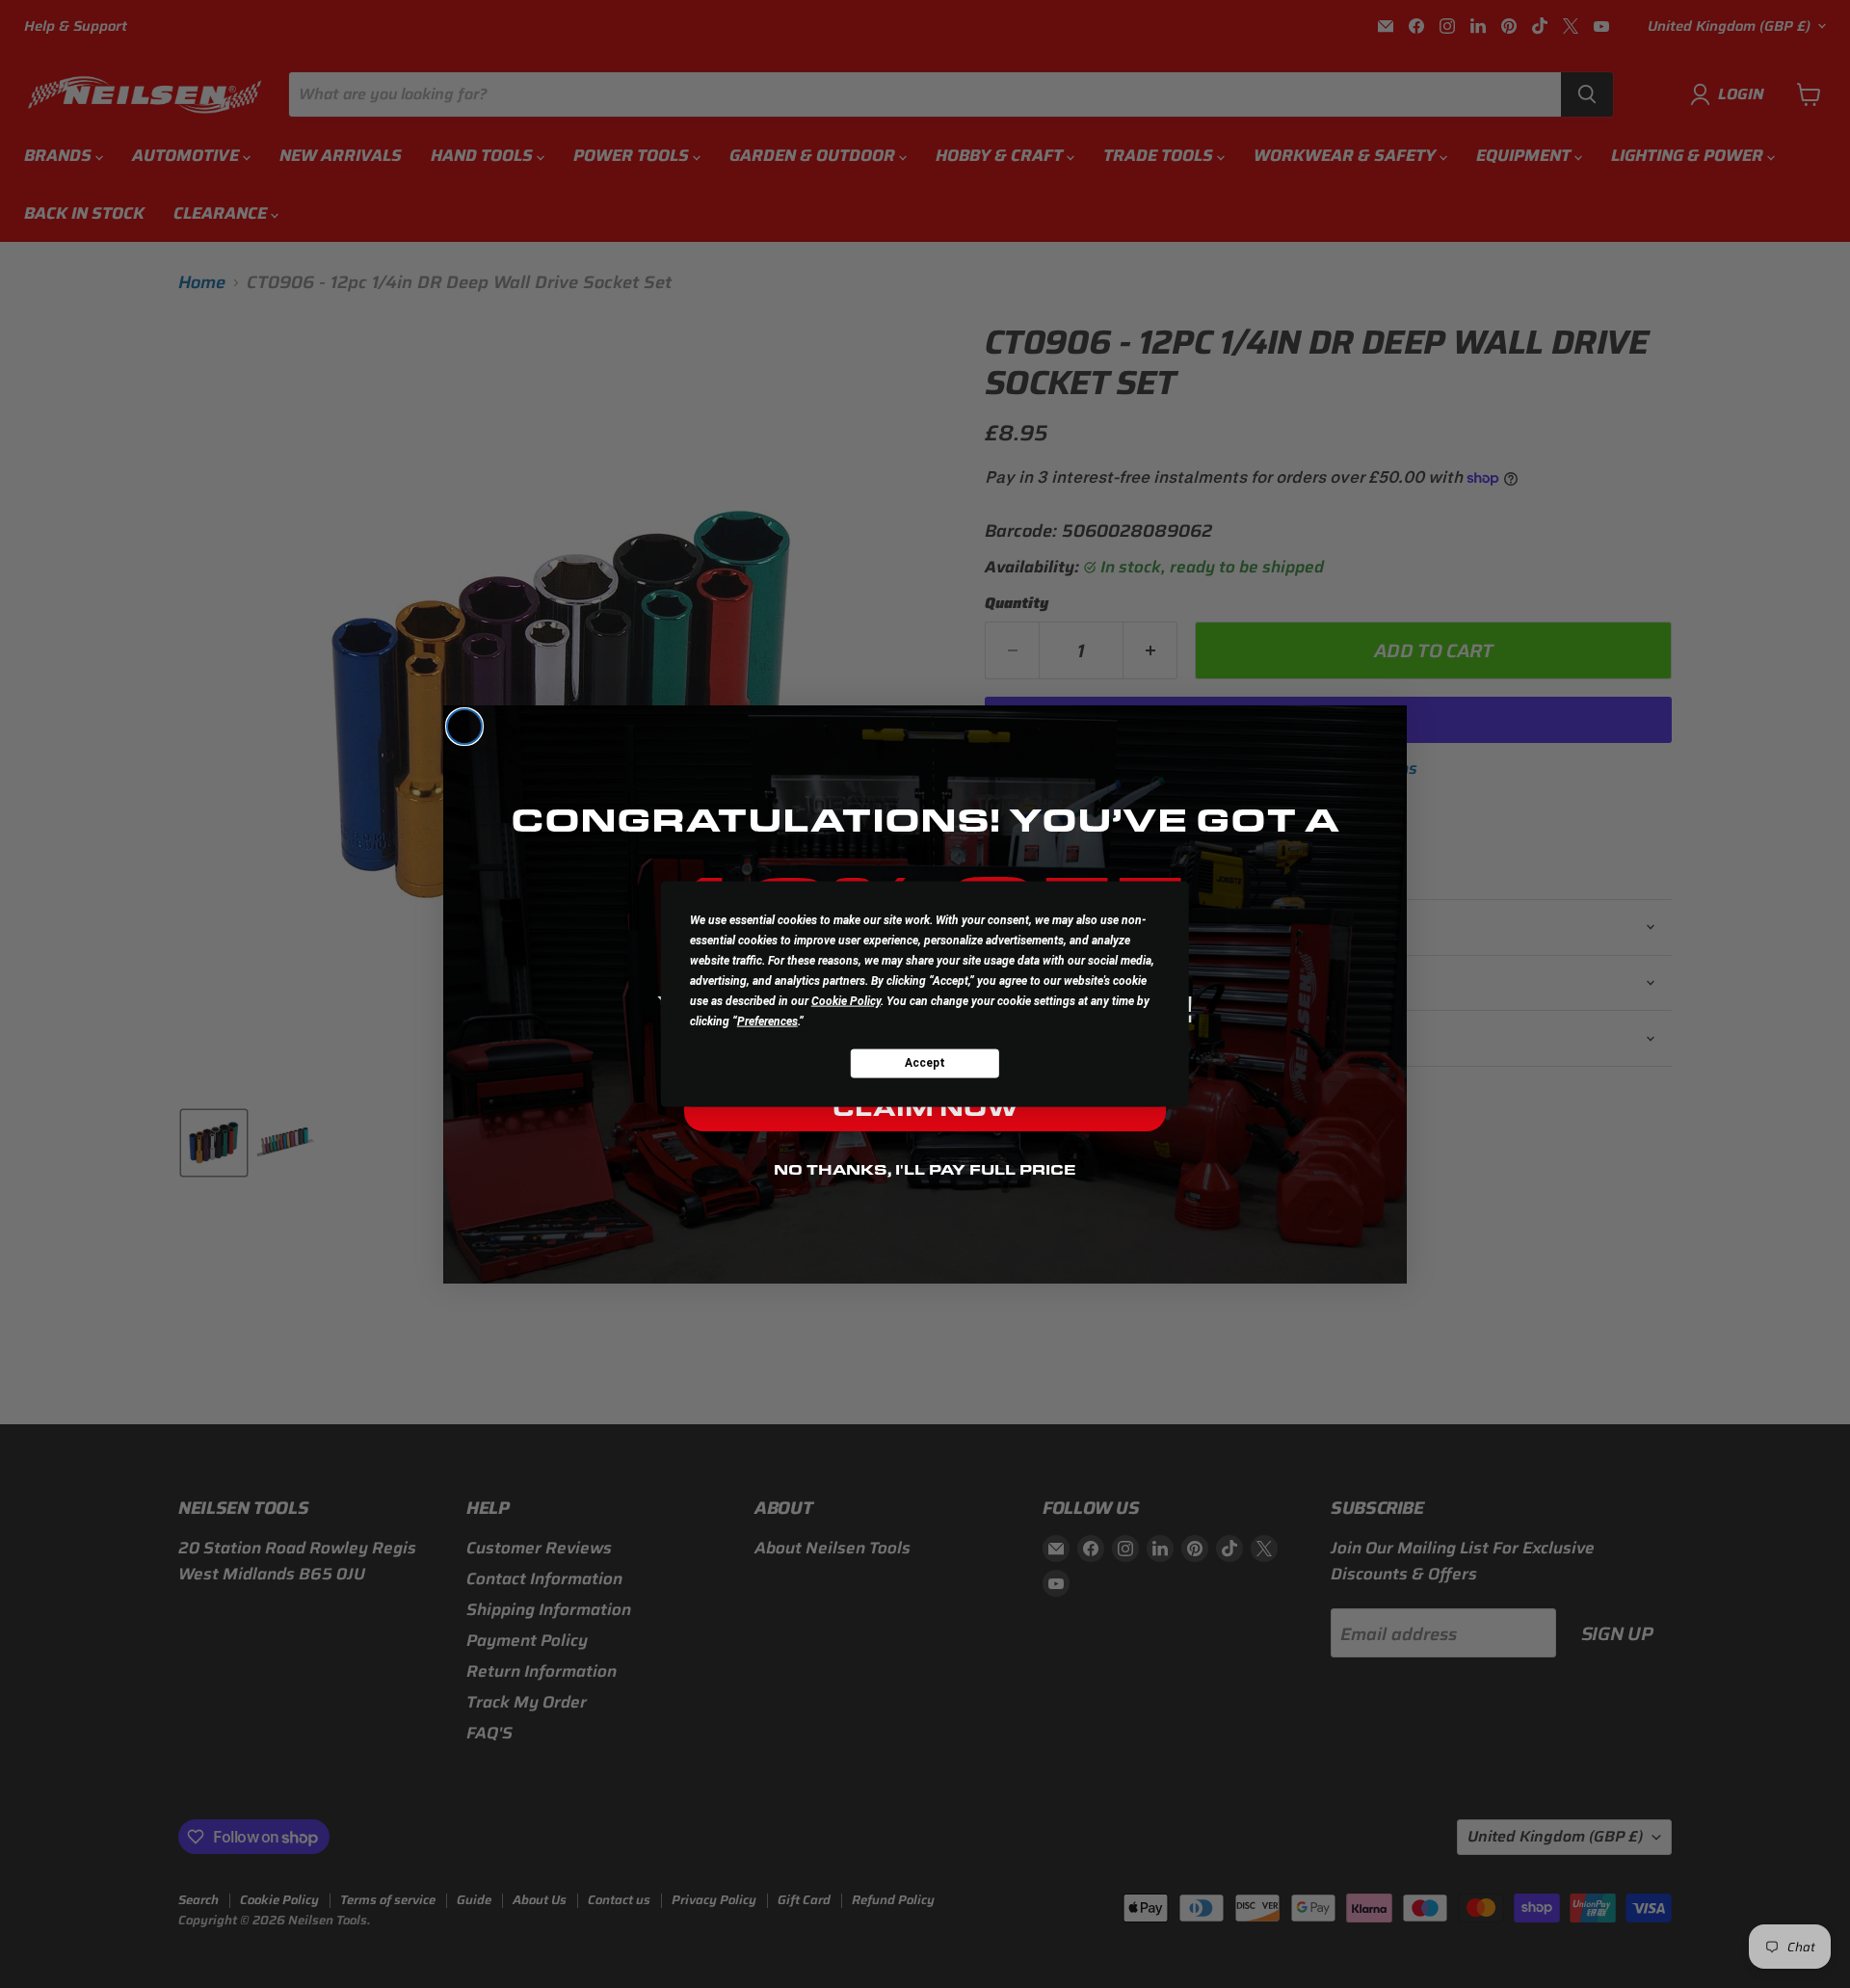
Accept (925, 1063)
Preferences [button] (767, 1021)
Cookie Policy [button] (846, 1000)
